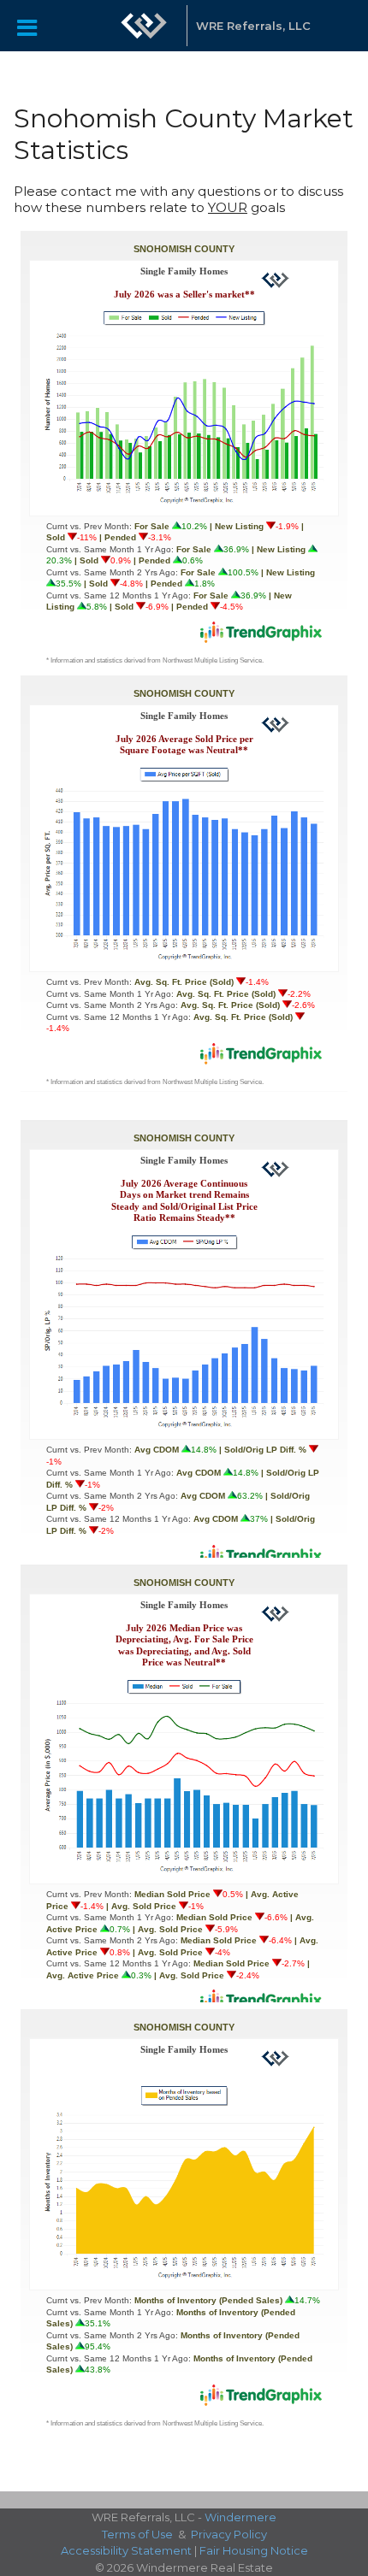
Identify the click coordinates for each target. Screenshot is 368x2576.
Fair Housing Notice (254, 2550)
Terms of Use (137, 2534)
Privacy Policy (229, 2534)
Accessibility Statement (126, 2550)
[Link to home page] (144, 26)
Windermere (240, 2517)
